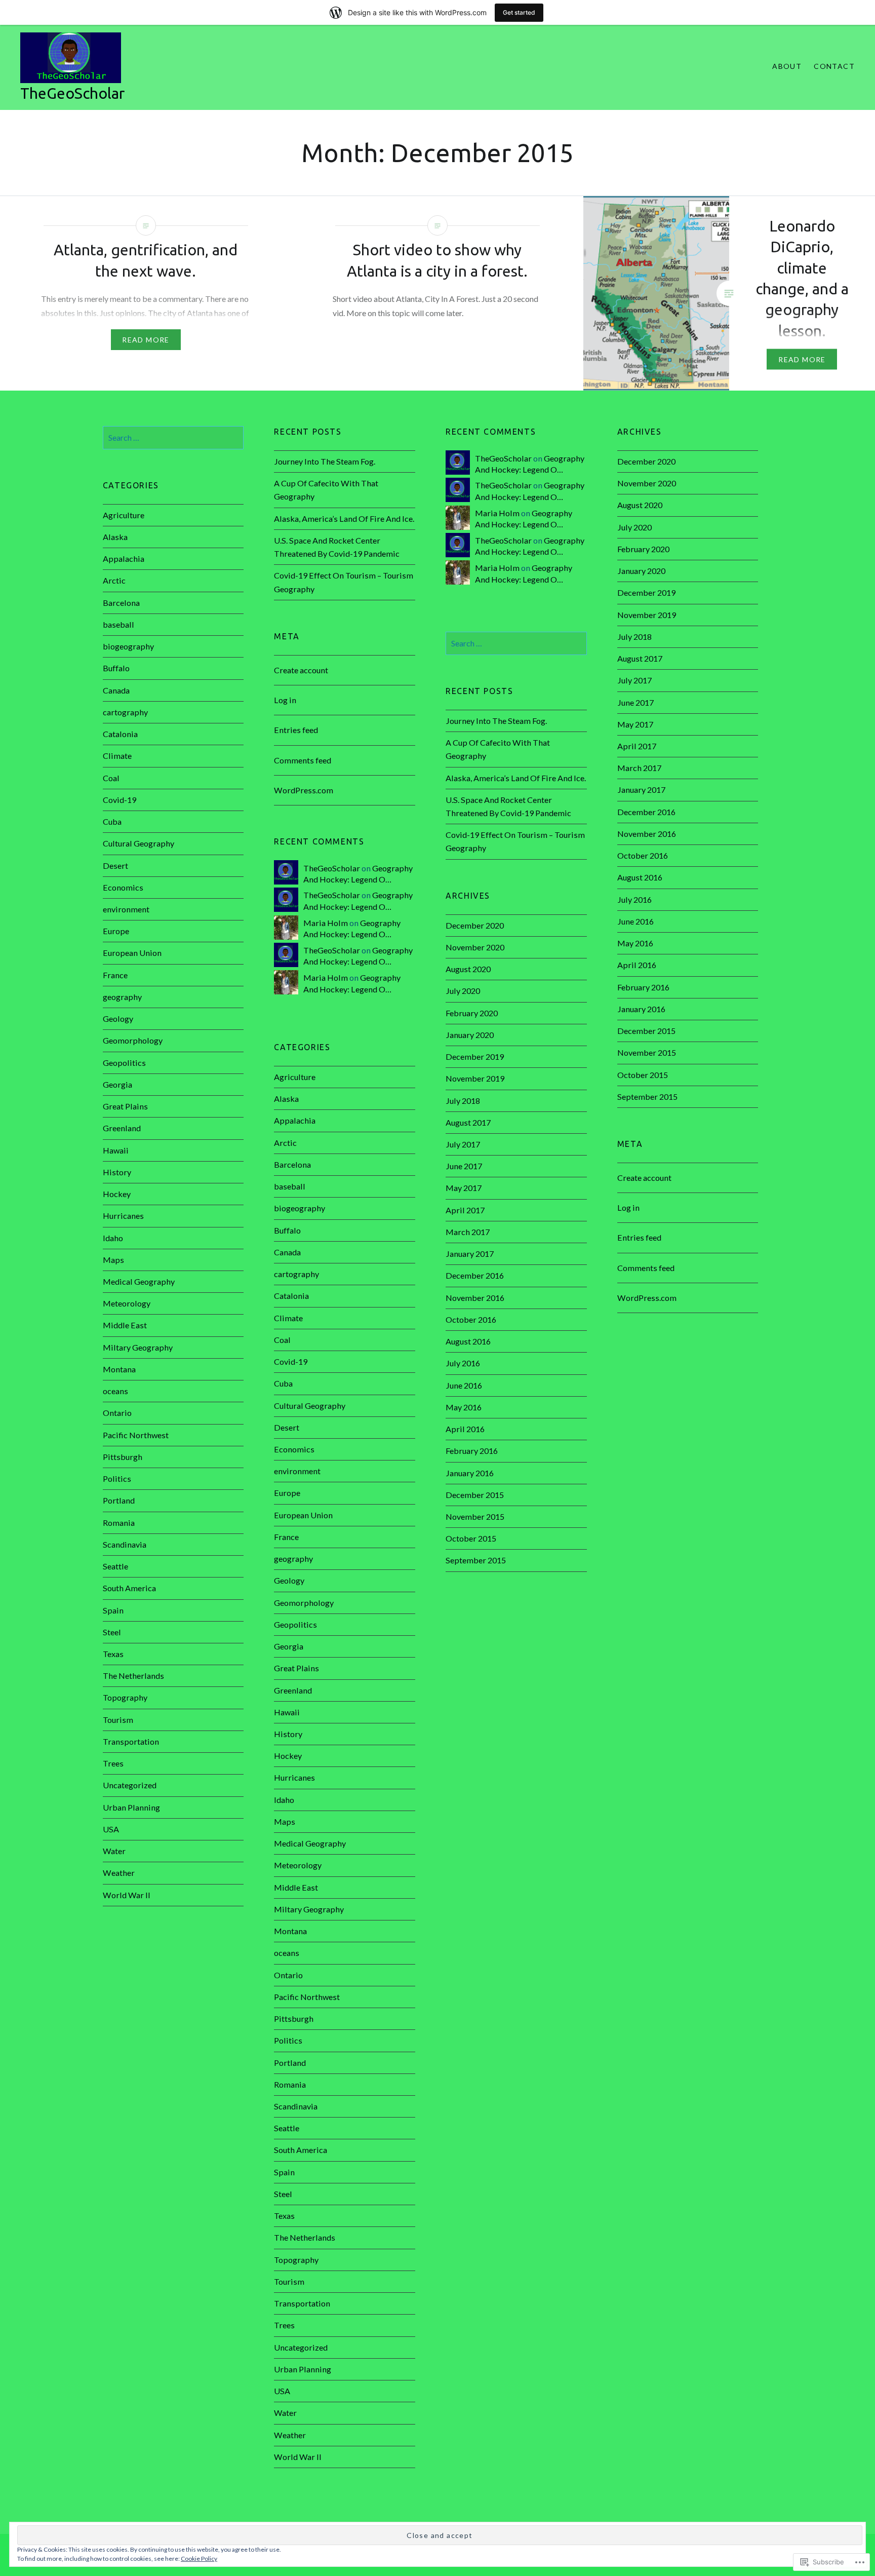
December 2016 (646, 812)
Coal (111, 778)
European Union (132, 953)
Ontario (117, 1413)
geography (122, 997)
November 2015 (647, 1052)
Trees (113, 1763)
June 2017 (635, 702)
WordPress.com (304, 790)
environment (126, 909)
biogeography (128, 646)
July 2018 (634, 637)
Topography (125, 1697)
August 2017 (640, 658)
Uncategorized (130, 1785)
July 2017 (634, 680)
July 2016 (634, 899)
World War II (127, 1895)
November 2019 (647, 615)
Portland (119, 1500)
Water (114, 1851)
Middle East (125, 1325)
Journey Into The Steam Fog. (325, 461)
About (787, 66)
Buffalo (116, 668)
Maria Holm (497, 513)
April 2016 (637, 965)
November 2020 (647, 483)
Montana (119, 1369)
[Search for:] (173, 437)
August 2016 (640, 877)
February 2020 (643, 549)
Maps (113, 1260)
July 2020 (634, 527)
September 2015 (647, 1097)
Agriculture (124, 515)
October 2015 (643, 1075)
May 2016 (635, 943)
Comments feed (303, 760)
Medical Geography (139, 1281)
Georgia (117, 1084)
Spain (113, 1610)
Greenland (122, 1128)
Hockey (117, 1194)
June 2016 (635, 921)
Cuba (112, 821)
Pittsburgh (123, 1457)
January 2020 (641, 571)
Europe (116, 931)
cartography (125, 712)
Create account (301, 670)
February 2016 (643, 987)
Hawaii (116, 1150)
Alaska (115, 537)
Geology (118, 1018)
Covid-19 (120, 800)
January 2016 (641, 1009)
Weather (119, 1873)
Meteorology (127, 1303)
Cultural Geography (138, 843)
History (117, 1172)
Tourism (118, 1720)
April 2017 (637, 746)
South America (129, 1588)
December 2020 (646, 461)
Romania (119, 1523)
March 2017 (639, 768)
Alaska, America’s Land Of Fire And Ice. (344, 518)
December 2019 (646, 592)
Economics (123, 887)
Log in (285, 700)
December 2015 (646, 1031)
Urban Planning (131, 1807)
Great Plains (125, 1106)
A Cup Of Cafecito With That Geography (326, 490)
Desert (115, 866)
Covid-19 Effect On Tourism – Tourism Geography (344, 582)
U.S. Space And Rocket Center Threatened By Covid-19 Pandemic (337, 547)
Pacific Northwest (136, 1435)
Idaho (113, 1238)
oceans (115, 1391)
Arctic (114, 580)
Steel (112, 1632)
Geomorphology (133, 1040)
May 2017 (635, 724)
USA (111, 1829)
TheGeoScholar (72, 93)
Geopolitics (124, 1063)
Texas (113, 1654)
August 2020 (640, 505)
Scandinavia (125, 1544)
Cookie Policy (199, 2559)
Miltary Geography (138, 1347)
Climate (117, 756)
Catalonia (120, 734)
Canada (116, 690)
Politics (117, 1478)
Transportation (131, 1741)
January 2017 (641, 790)
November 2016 (647, 834)
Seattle (115, 1566)
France (115, 975)
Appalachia (124, 559)
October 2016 (643, 855)
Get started (519, 12)
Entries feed (296, 730)
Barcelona (121, 603)
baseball (118, 624)
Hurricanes (123, 1216)
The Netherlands (133, 1676)
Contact (834, 66)
